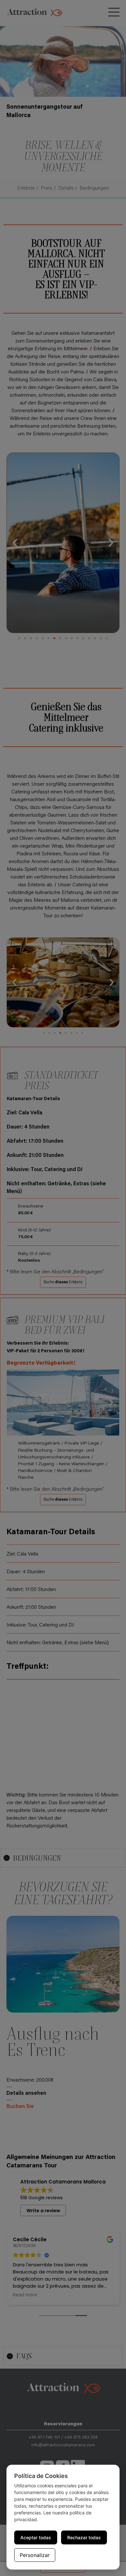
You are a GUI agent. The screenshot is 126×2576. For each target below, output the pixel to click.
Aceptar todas (36, 2537)
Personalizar (35, 2555)
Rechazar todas (84, 2537)
